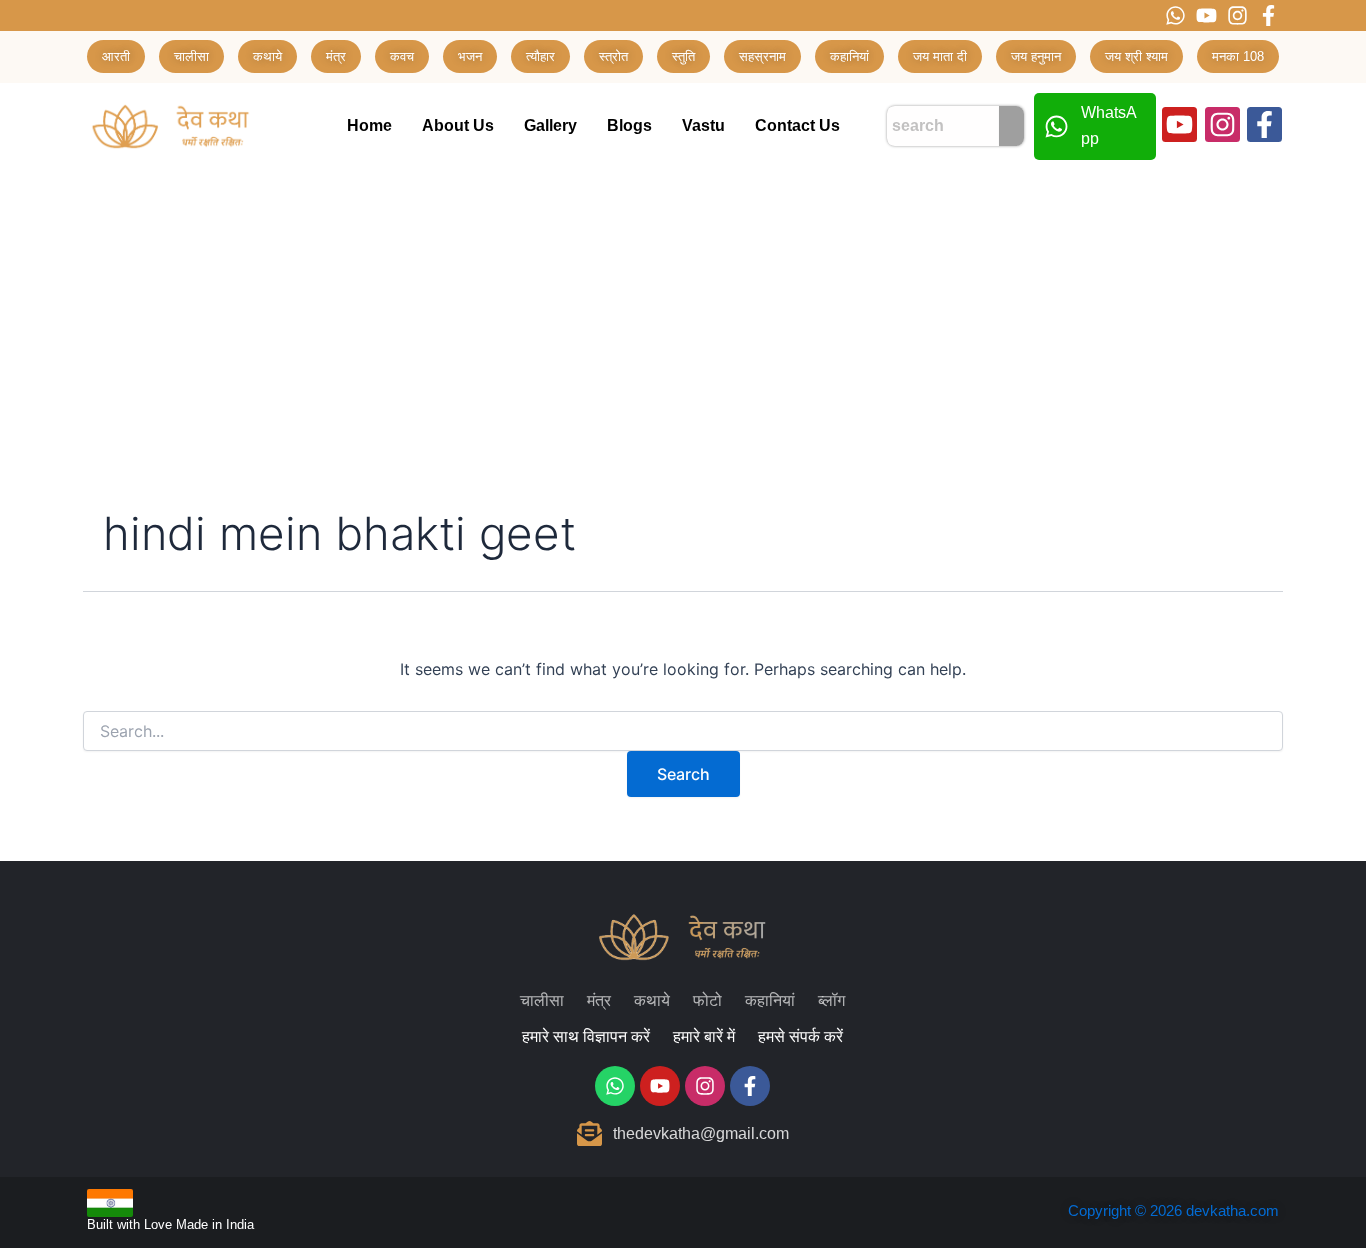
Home (369, 125)
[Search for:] (683, 731)
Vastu (703, 125)
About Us (458, 125)
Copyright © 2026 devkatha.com (1173, 1210)
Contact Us (797, 125)
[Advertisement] (683, 320)
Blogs (629, 125)
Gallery (550, 125)
